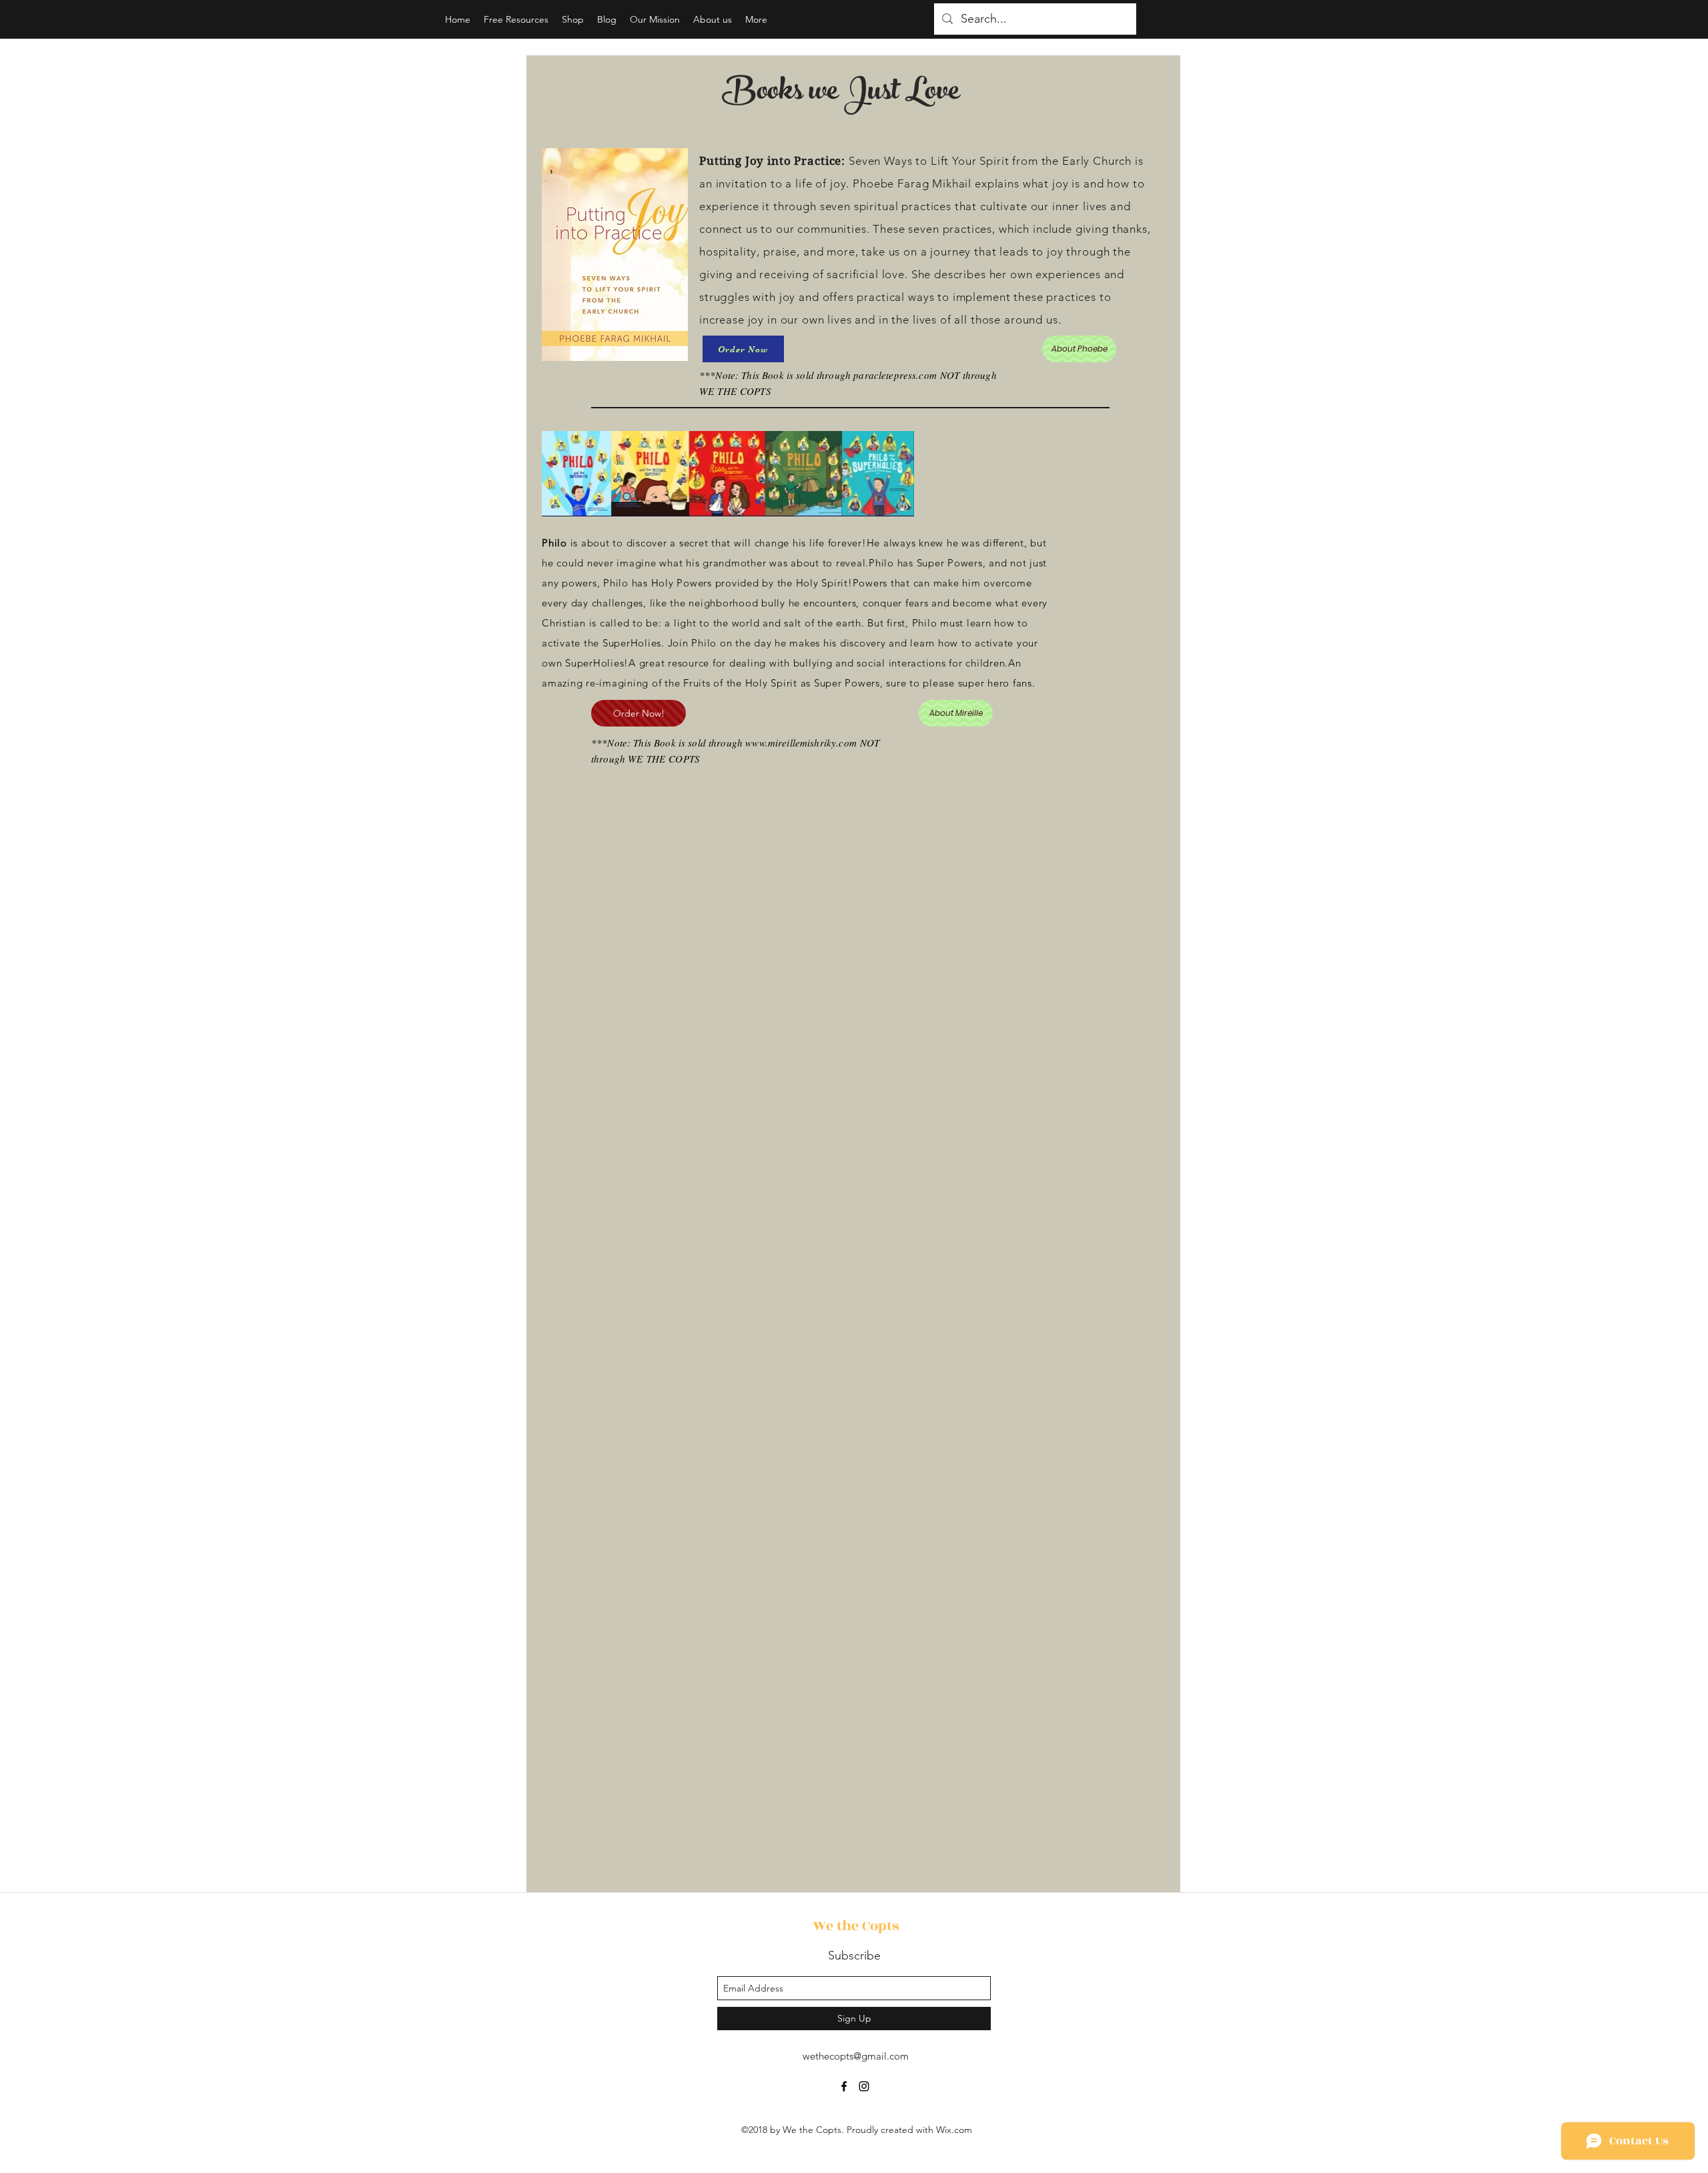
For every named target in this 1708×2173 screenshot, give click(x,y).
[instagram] (864, 2086)
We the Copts (856, 1926)
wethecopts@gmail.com (856, 2056)
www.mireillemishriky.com (801, 743)
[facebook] (844, 2086)
